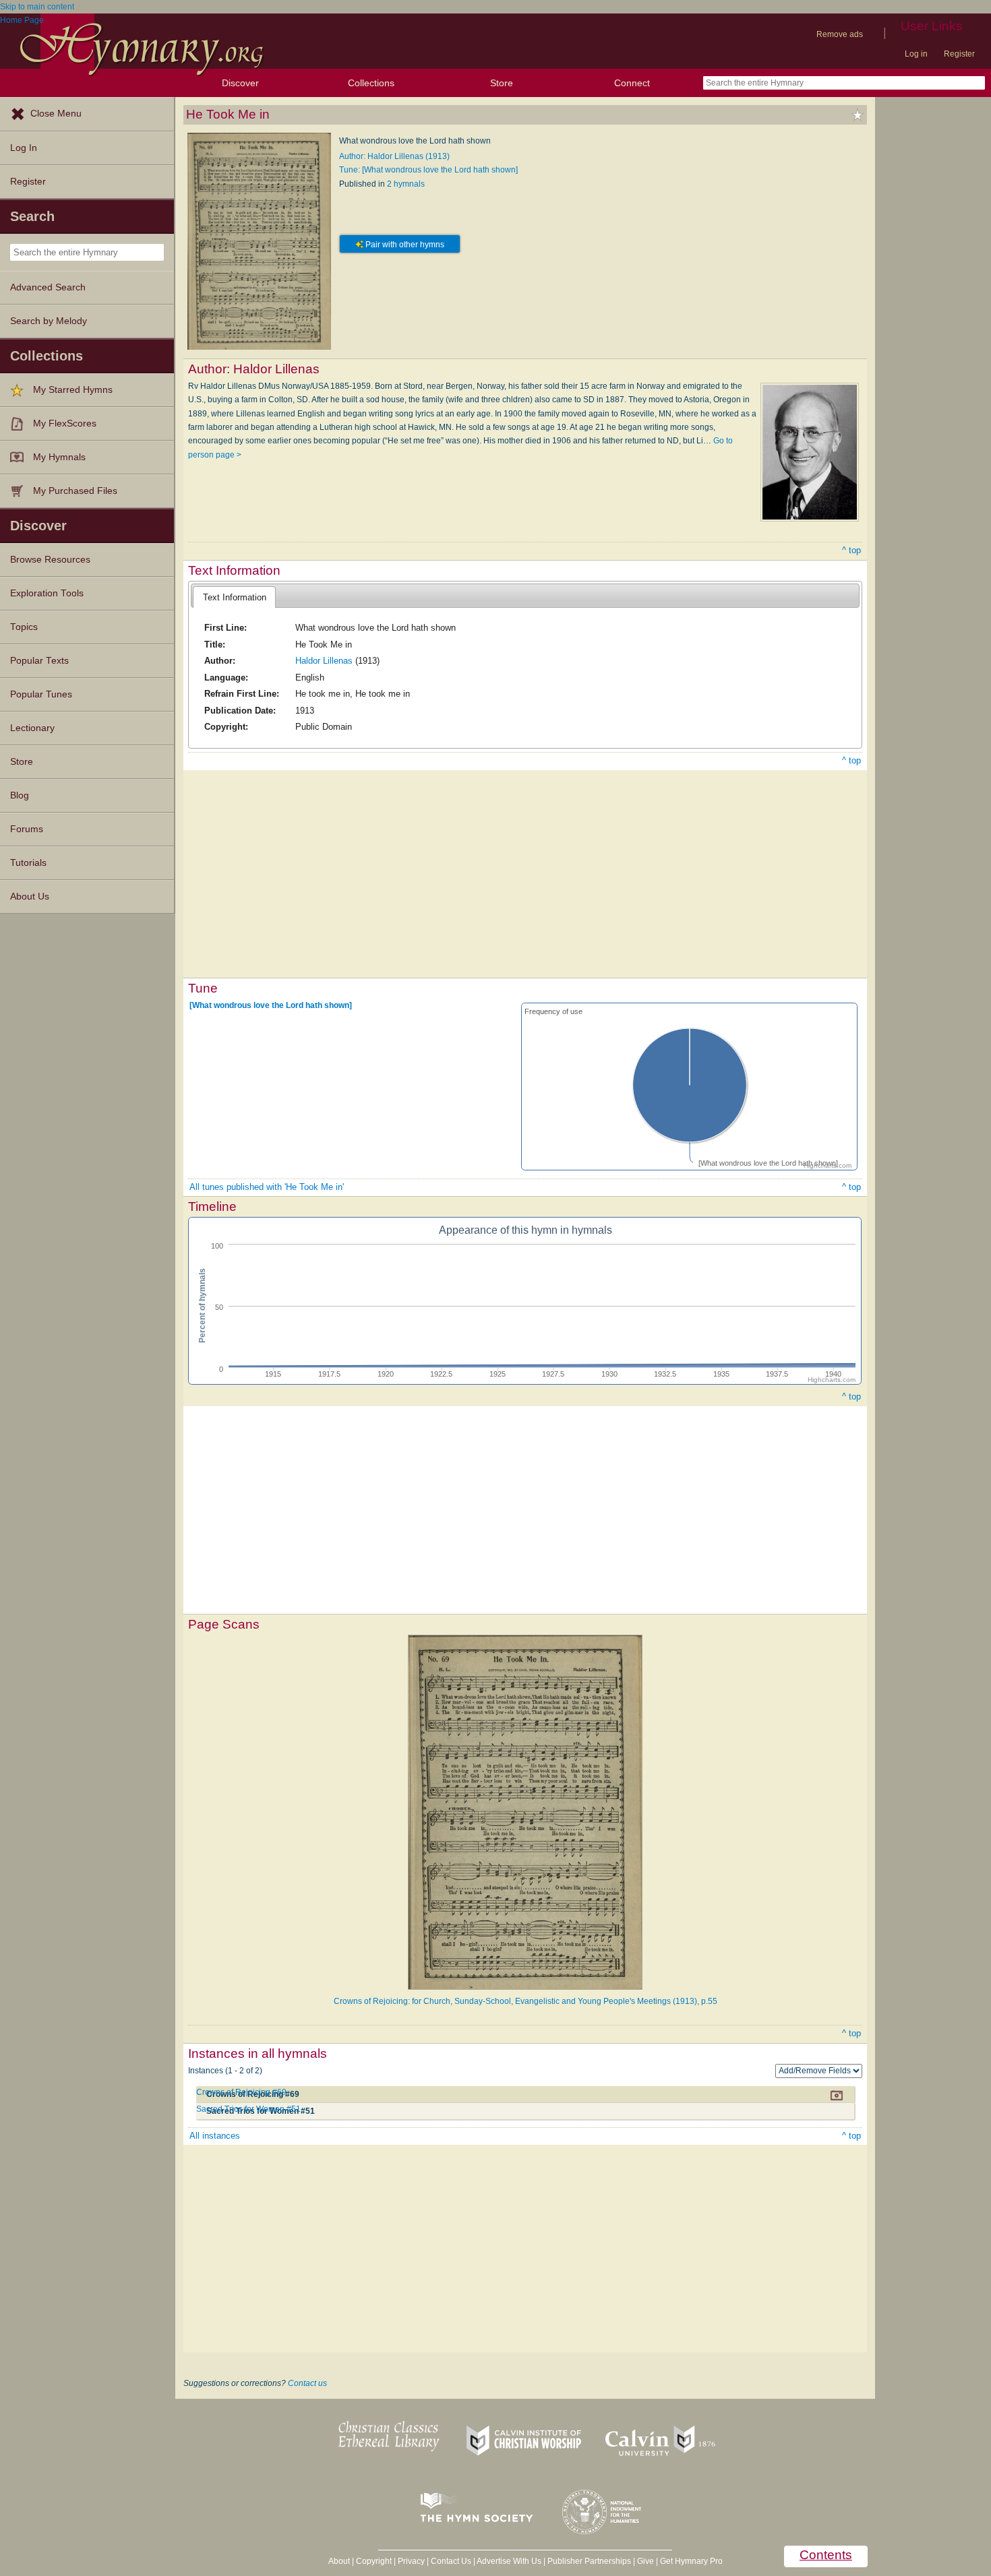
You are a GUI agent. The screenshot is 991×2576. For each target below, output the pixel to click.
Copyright (374, 2561)
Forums (27, 829)
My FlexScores (65, 423)
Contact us (307, 2383)
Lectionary (32, 728)
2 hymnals (406, 184)
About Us (30, 897)
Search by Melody (49, 321)
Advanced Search (48, 287)
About (339, 2561)
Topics (24, 627)
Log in (916, 54)
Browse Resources (50, 560)
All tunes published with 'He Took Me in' (267, 1187)
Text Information (235, 597)
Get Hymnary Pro (691, 2561)
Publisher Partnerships (589, 2561)
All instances (215, 2136)
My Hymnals (59, 457)
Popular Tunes (41, 694)
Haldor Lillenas (324, 661)
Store (502, 83)
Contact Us (451, 2561)
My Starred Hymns (73, 390)
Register (959, 54)
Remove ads (840, 34)
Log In (24, 148)
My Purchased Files (75, 491)
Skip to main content (37, 7)
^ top (851, 550)
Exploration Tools (47, 593)
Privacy (411, 2561)
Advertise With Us (509, 2561)
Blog (20, 795)
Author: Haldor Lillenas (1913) (394, 156)
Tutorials (28, 863)
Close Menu (56, 114)
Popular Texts (39, 661)
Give (645, 2561)
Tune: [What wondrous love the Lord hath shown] (428, 170)
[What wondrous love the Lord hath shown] (271, 1005)
